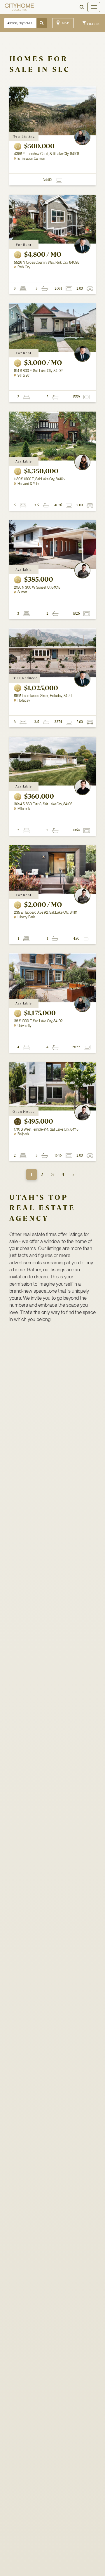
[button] (82, 7)
